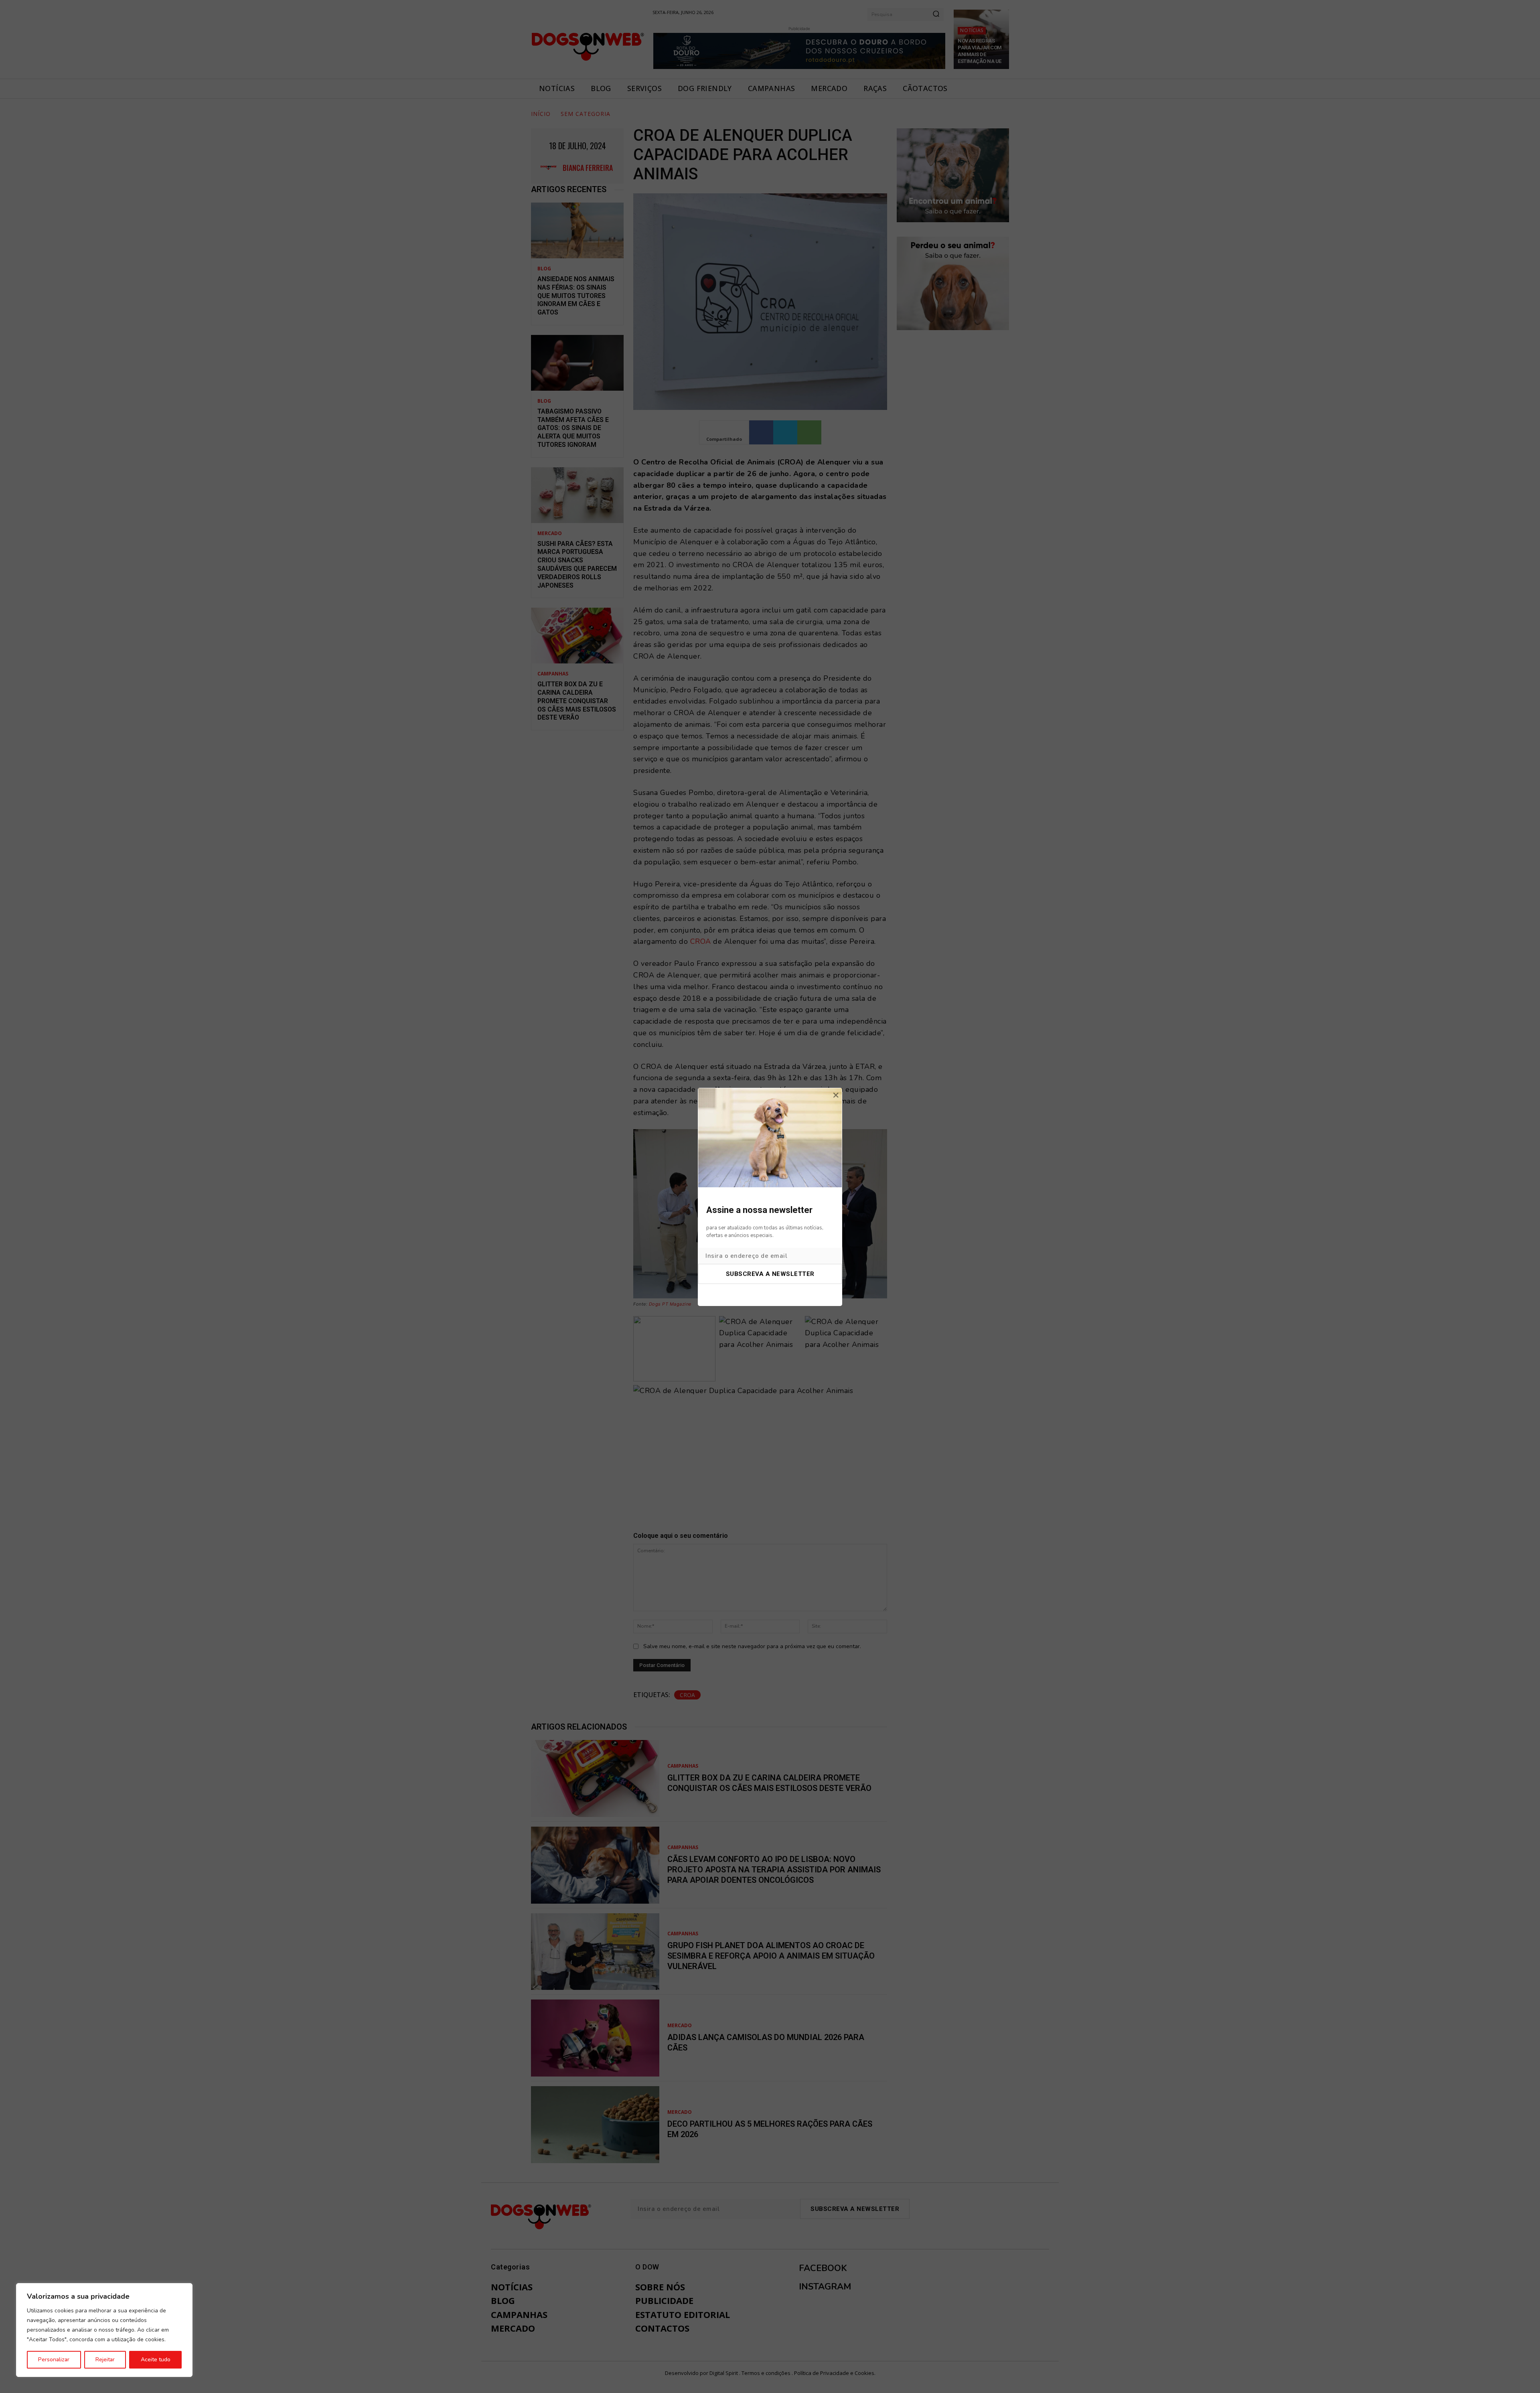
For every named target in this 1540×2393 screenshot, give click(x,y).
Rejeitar (105, 2360)
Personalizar (54, 2360)
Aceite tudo (156, 2360)
